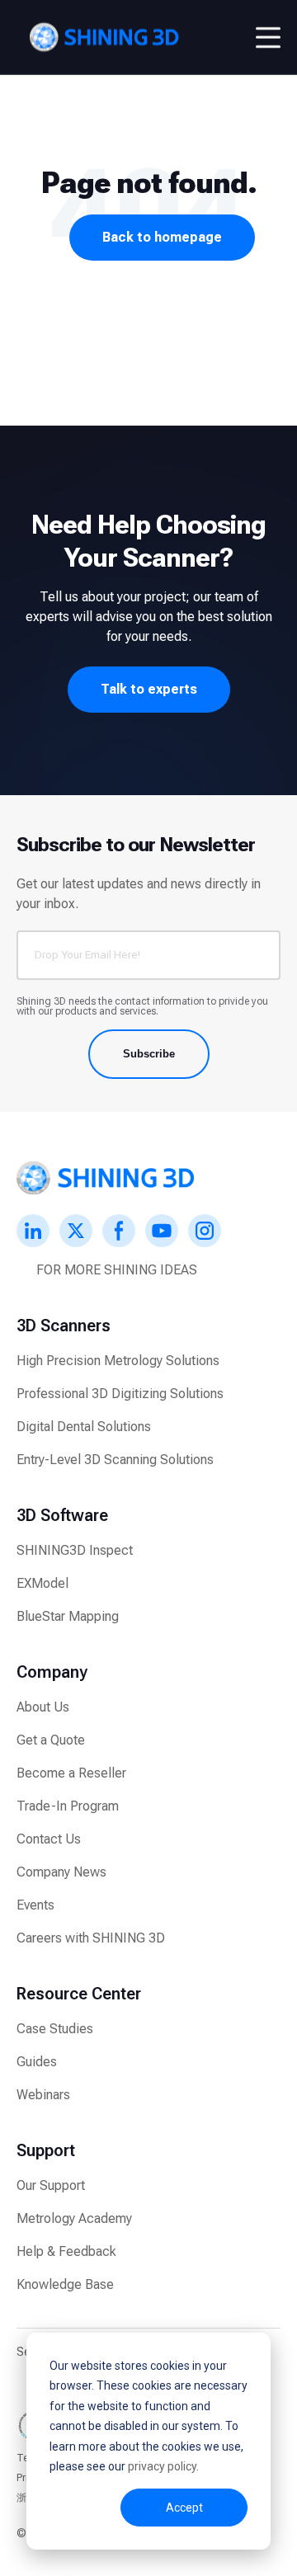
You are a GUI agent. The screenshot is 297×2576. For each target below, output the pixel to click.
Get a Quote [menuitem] (51, 1740)
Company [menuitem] (52, 1672)
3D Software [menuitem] (62, 1515)
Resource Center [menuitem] (79, 1994)
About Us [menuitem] (43, 1707)
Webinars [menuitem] (43, 2095)
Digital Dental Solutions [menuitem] (84, 1427)
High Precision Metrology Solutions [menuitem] (118, 1361)
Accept (184, 2508)
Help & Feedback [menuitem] (66, 2251)
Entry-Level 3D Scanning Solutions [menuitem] (115, 1460)
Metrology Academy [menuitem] (74, 2218)
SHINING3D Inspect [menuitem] (75, 1550)
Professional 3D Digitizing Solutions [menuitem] (120, 1394)
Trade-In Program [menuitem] (68, 1806)
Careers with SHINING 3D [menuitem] (91, 1938)
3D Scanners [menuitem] (64, 1326)
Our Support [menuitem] (51, 2185)
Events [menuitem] (35, 1905)
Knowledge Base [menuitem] (65, 2284)
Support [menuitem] (46, 2150)
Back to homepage (162, 237)
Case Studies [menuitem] (55, 2029)
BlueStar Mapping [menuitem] (68, 1616)
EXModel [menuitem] (42, 1583)
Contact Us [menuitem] (49, 1839)
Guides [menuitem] (37, 2062)
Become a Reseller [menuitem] (71, 1773)
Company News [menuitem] (61, 1872)
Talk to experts (149, 689)
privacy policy (162, 2466)
